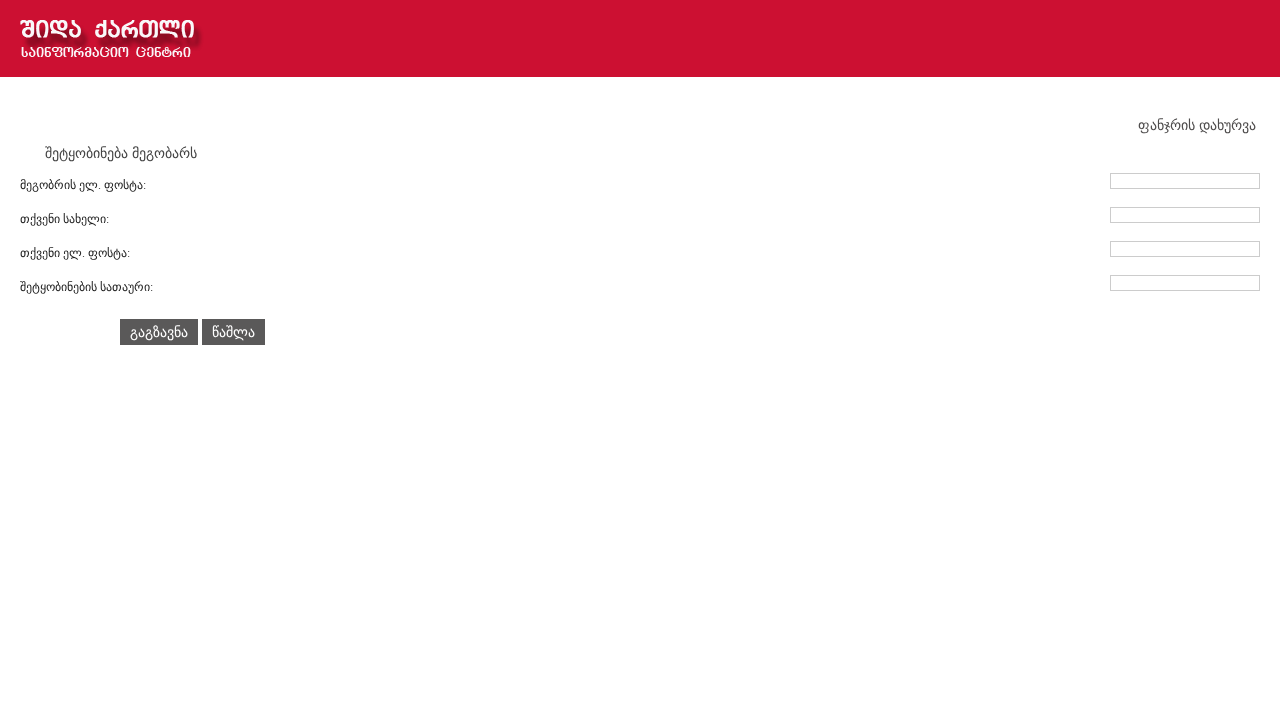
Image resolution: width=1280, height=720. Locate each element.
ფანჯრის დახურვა (1199, 125)
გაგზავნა (159, 332)
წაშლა (233, 332)
